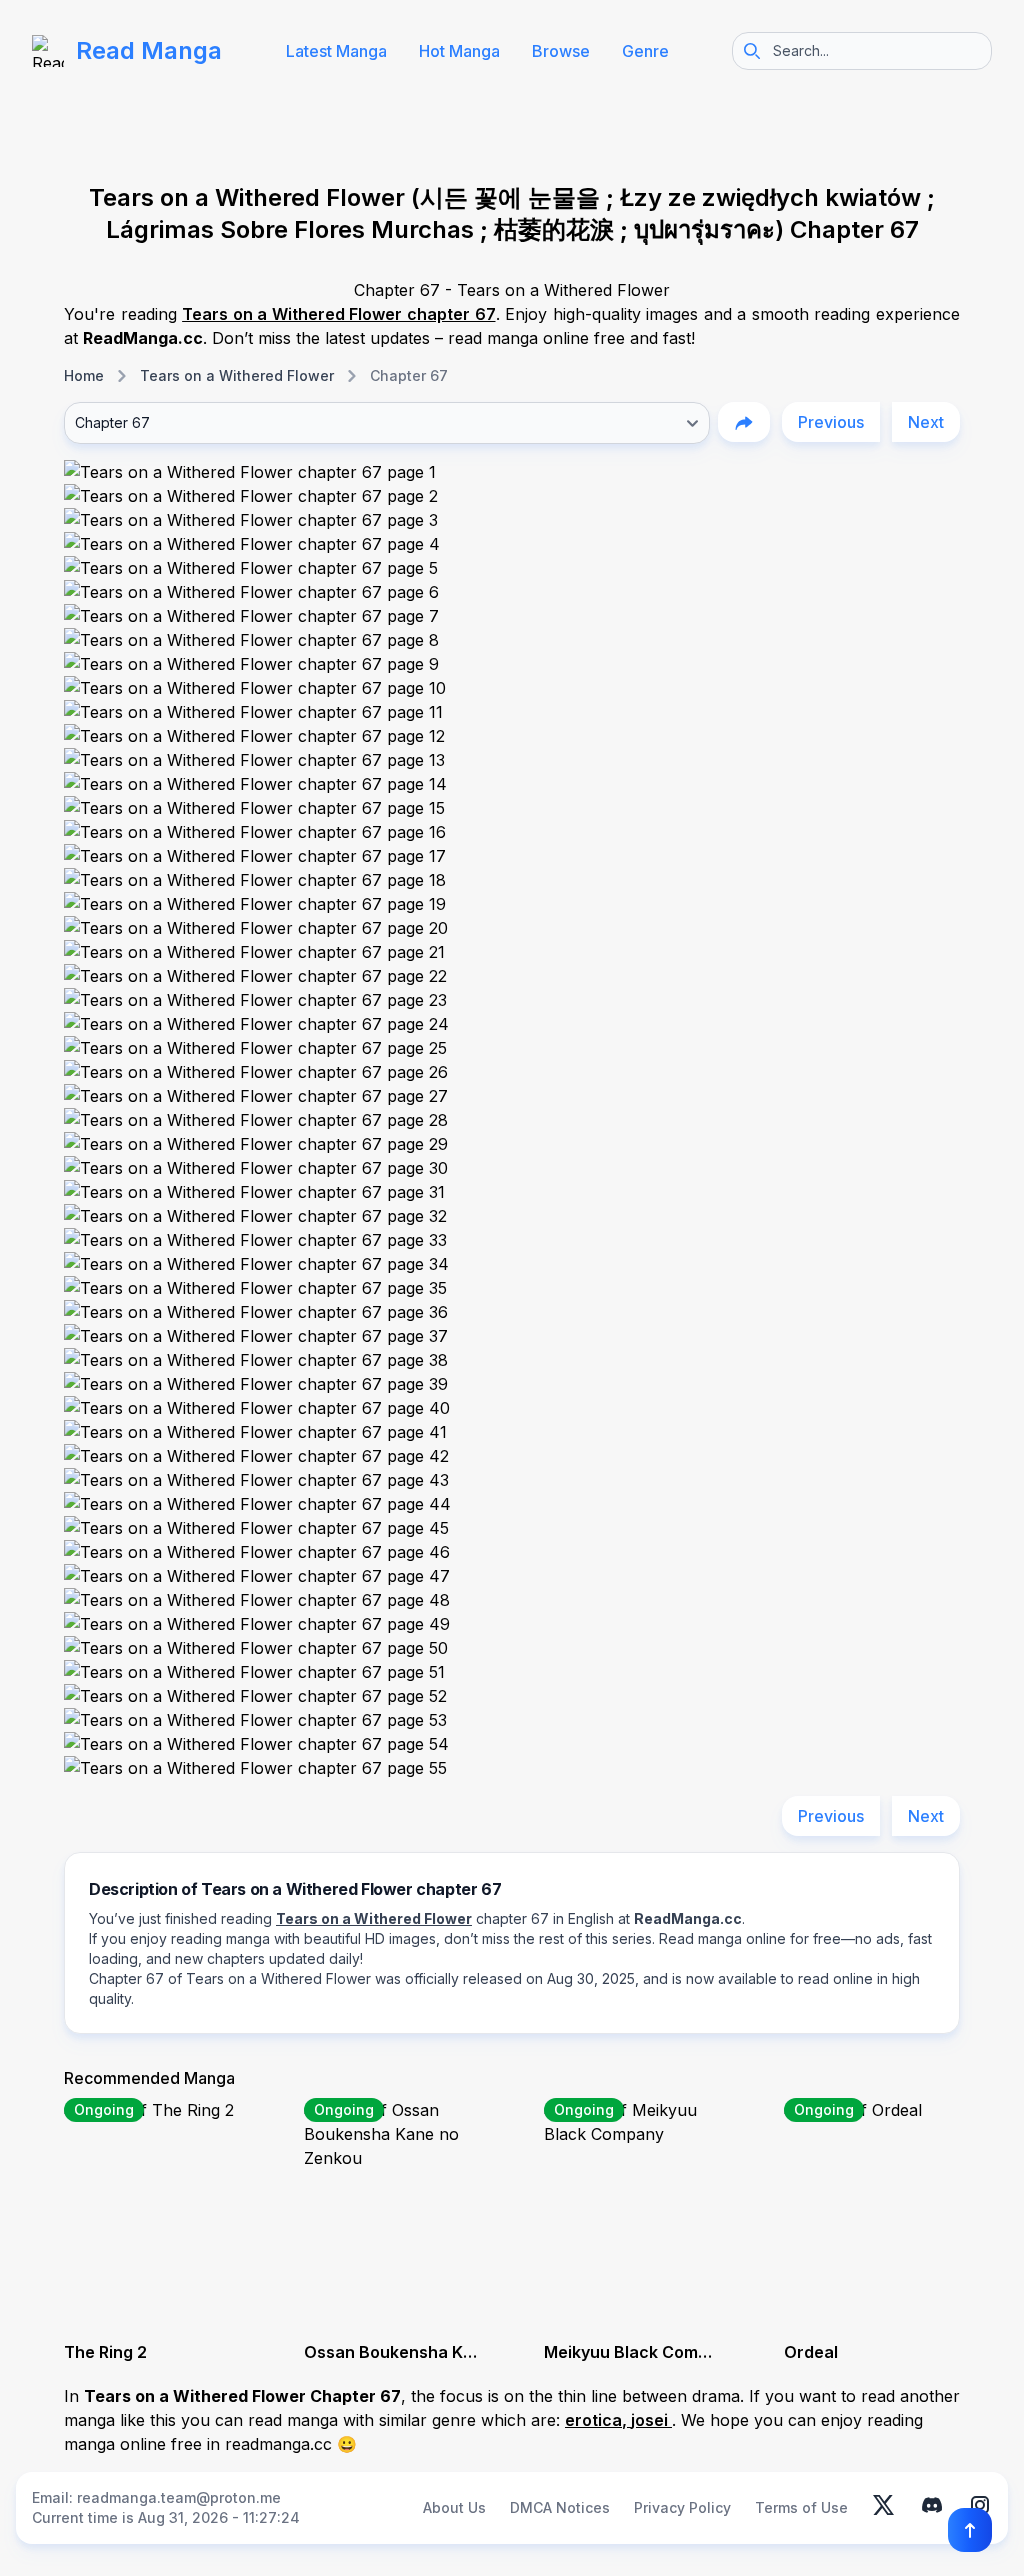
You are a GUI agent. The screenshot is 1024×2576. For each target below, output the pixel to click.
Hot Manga (459, 51)
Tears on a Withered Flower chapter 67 (338, 314)
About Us (454, 2507)
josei (651, 2420)
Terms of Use (801, 2507)
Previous (831, 422)
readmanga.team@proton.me (179, 2497)
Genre (645, 51)
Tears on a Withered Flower (237, 375)
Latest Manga (336, 51)
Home (84, 375)
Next (926, 422)
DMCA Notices (560, 2507)
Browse (561, 51)
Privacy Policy (682, 2507)
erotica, (598, 2420)
